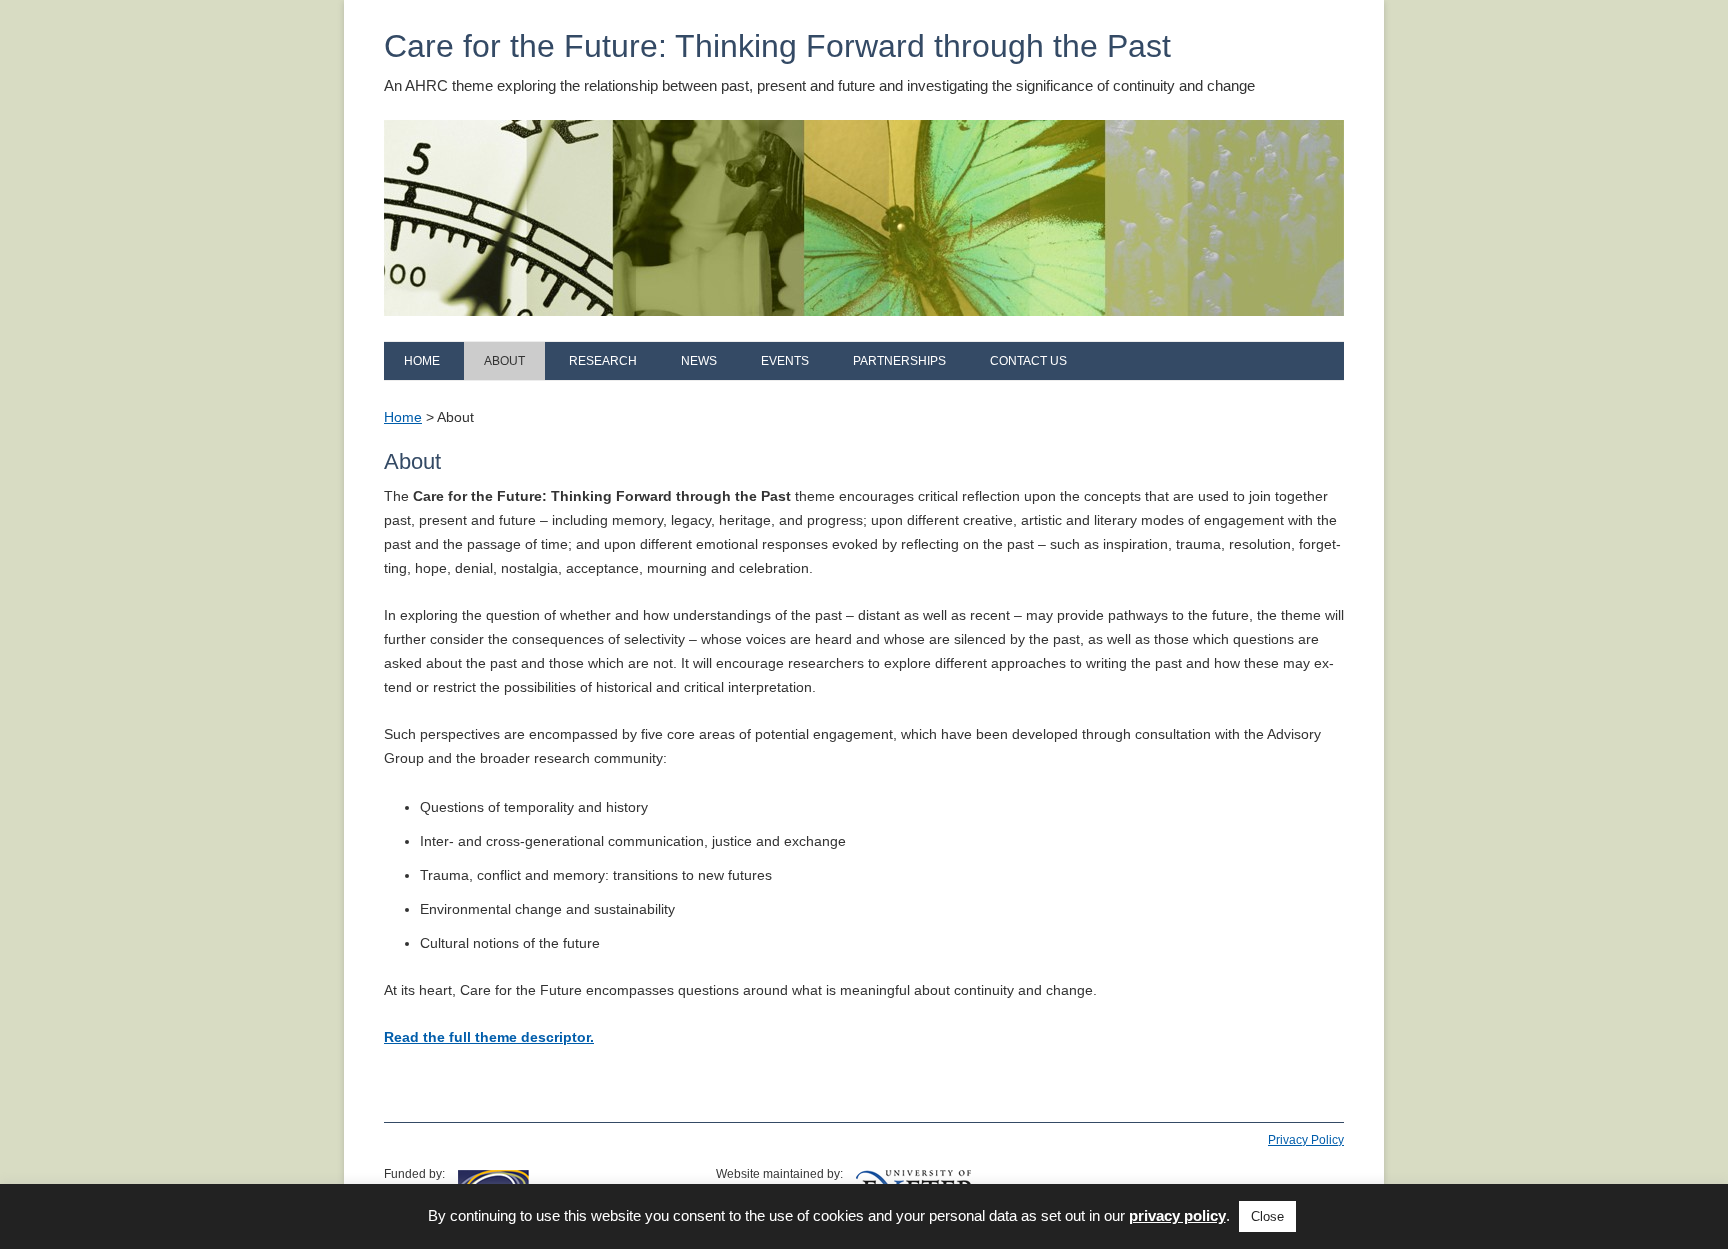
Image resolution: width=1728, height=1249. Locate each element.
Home (422, 361)
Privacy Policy (1306, 1140)
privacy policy (1177, 1215)
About (504, 361)
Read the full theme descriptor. (489, 1037)
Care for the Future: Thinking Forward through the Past (777, 46)
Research (603, 361)
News (699, 361)
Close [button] (1267, 1216)
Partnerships (899, 361)
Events (785, 361)
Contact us (1028, 361)
